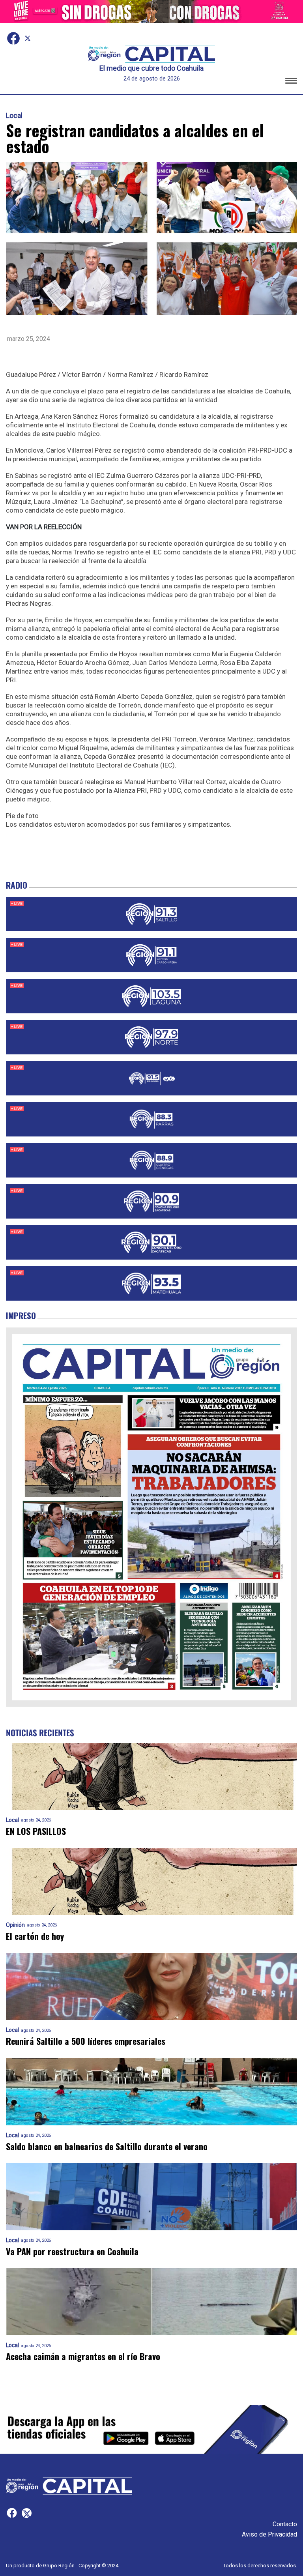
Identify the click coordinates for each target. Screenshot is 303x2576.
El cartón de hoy (35, 1936)
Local (14, 116)
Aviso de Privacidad (269, 2534)
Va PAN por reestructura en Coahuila (72, 2251)
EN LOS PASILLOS (36, 1831)
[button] (291, 82)
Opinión (15, 1925)
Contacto (285, 2524)
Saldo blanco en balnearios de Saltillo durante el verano (107, 2146)
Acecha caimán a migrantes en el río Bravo (83, 2356)
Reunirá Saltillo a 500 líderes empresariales (86, 2041)
